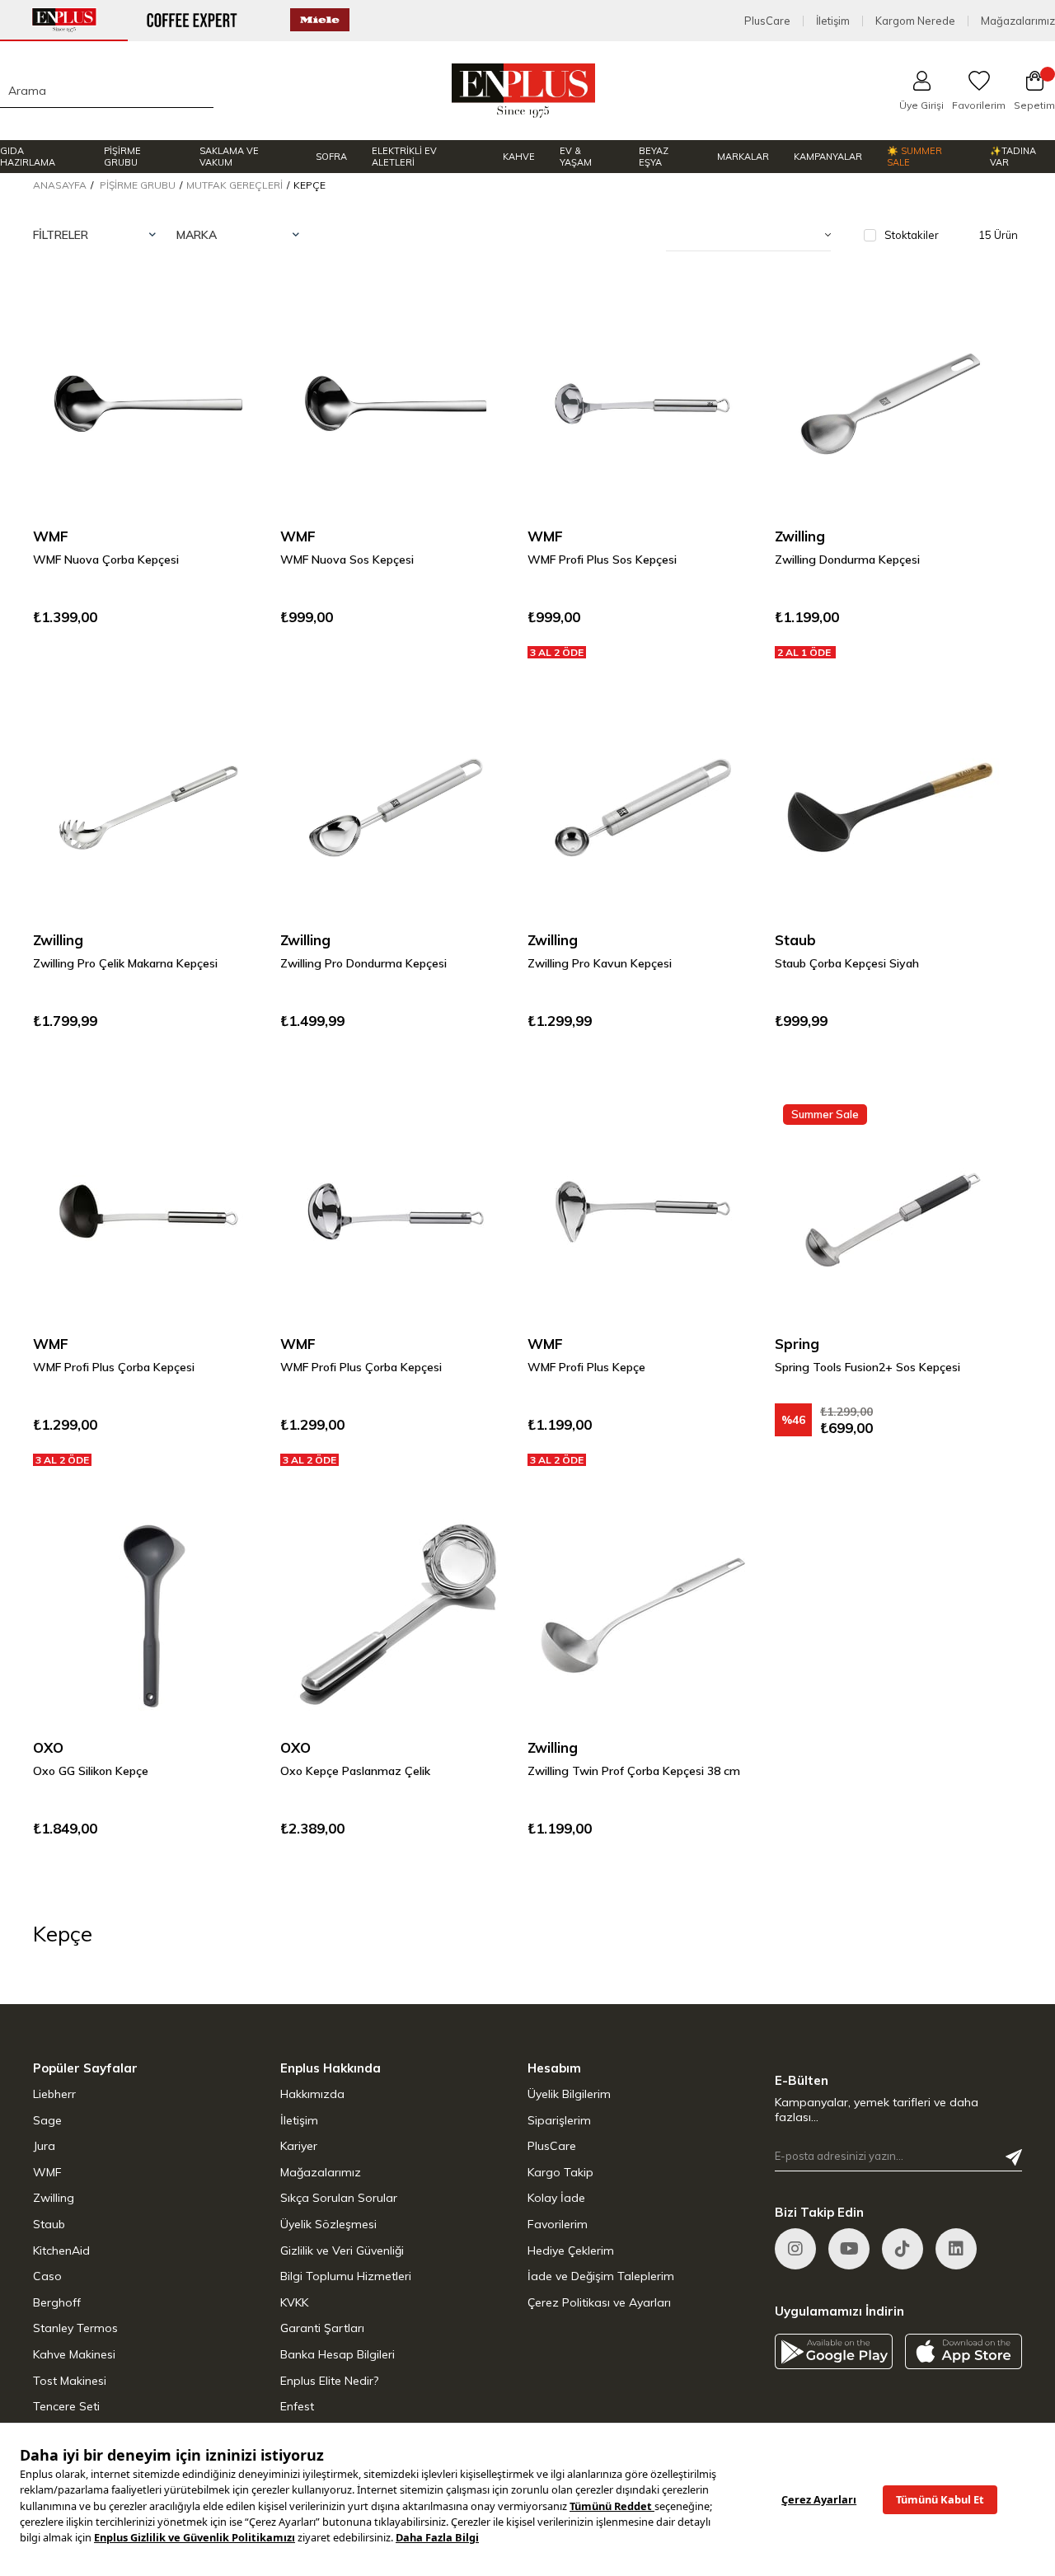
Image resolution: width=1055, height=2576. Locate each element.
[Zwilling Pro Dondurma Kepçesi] (396, 808)
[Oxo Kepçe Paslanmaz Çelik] (396, 1615)
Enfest (297, 2406)
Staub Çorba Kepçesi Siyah (847, 963)
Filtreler (61, 235)
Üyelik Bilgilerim (569, 2094)
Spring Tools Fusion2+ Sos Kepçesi (867, 1367)
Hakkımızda (312, 2094)
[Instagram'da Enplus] (795, 2249)
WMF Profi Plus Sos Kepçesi (602, 560)
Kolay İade (556, 2198)
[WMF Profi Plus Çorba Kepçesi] (148, 1211)
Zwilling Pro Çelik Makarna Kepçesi (125, 963)
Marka (197, 235)
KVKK (294, 2302)
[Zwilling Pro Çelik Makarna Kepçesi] (148, 808)
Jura (44, 2146)
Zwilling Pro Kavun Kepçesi (600, 963)
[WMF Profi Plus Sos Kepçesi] (643, 404)
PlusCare (767, 21)
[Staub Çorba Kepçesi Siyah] (890, 808)
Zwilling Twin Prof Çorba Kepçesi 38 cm (634, 1771)
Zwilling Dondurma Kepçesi (847, 560)
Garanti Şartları (322, 2328)
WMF (47, 2172)
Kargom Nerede (915, 21)
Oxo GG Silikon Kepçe (91, 1771)
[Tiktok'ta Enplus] (903, 2249)
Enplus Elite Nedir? (329, 2381)
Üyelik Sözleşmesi (328, 2224)
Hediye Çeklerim (571, 2250)
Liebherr (54, 2094)
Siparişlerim (559, 2120)
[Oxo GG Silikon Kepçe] (148, 1615)
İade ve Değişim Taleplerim (601, 2276)
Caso (47, 2276)
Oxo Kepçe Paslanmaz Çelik (355, 1771)
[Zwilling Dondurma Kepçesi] (890, 404)
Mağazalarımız (1018, 21)
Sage (47, 2120)
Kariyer (299, 2146)
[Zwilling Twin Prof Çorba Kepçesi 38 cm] (643, 1615)
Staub (49, 2224)
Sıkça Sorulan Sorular (339, 2198)
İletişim (833, 21)
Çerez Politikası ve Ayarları (599, 2302)
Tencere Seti (66, 2406)
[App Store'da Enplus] (964, 2351)
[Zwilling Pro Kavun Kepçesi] (643, 808)
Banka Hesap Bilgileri (338, 2354)
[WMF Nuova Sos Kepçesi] (396, 404)
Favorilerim (558, 2224)
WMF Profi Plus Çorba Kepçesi (114, 1367)
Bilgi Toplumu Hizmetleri (346, 2276)
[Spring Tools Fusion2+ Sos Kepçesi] (890, 1211)
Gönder (1014, 2157)
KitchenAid (61, 2250)
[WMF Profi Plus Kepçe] (643, 1211)
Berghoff (57, 2302)
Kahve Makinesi (74, 2354)
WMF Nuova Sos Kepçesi (347, 560)
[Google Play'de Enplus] (834, 2351)
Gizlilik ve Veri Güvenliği (342, 2250)
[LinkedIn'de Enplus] (849, 2249)
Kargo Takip (560, 2172)
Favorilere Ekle (231, 321)
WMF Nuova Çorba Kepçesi (106, 560)
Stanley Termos (75, 2328)
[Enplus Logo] (524, 91)
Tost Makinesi (70, 2381)
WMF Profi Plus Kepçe (586, 1367)
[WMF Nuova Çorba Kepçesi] (148, 404)
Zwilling (54, 2198)
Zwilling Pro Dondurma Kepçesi (363, 963)
